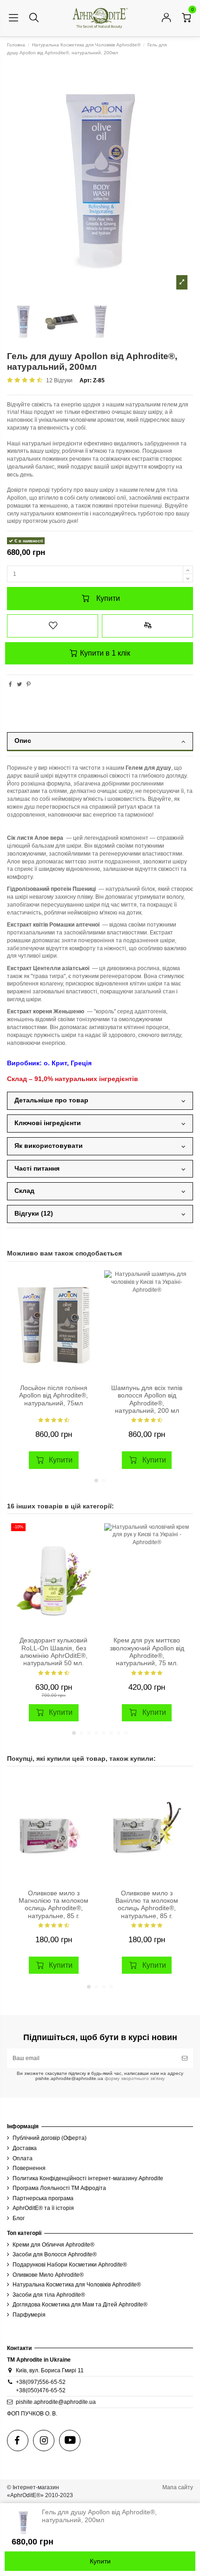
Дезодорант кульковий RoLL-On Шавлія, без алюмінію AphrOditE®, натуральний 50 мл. (53, 1652)
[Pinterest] (29, 684)
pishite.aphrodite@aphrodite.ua (56, 2402)
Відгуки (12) (34, 1214)
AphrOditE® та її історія (43, 2208)
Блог (19, 2218)
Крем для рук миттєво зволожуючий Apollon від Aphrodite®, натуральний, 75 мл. (147, 1652)
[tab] (100, 744)
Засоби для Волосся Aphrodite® (55, 2254)
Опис (23, 741)
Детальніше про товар (51, 1100)
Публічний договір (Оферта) (50, 2138)
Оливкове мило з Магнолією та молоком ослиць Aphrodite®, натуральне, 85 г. (53, 1905)
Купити (108, 598)
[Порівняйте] (89, 1299)
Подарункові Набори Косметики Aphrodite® (70, 2265)
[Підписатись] (185, 2058)
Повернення (29, 2168)
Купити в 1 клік (104, 653)
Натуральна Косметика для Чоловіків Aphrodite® (77, 2285)
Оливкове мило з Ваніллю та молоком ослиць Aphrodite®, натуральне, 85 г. (147, 1905)
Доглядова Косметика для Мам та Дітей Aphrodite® (80, 2305)
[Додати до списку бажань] (53, 626)
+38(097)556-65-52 (41, 2382)
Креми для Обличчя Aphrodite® (53, 2245)
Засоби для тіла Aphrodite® (49, 2295)
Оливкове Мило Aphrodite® (48, 2275)
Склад (24, 1191)
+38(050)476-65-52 (41, 2390)
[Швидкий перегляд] (89, 1314)
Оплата (23, 2158)
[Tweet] (19, 684)
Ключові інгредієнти (48, 1123)
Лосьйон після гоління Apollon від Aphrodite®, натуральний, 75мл (53, 1396)
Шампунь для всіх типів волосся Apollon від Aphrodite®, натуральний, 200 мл (147, 1399)
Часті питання (37, 1169)
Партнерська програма (43, 2198)
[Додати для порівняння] (147, 626)
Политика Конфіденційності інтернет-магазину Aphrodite (88, 2178)
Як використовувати (49, 1146)
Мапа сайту (178, 2487)
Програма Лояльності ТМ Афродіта (59, 2188)
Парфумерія (29, 2315)
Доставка (25, 2148)
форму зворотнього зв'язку (134, 2078)
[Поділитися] (10, 684)
